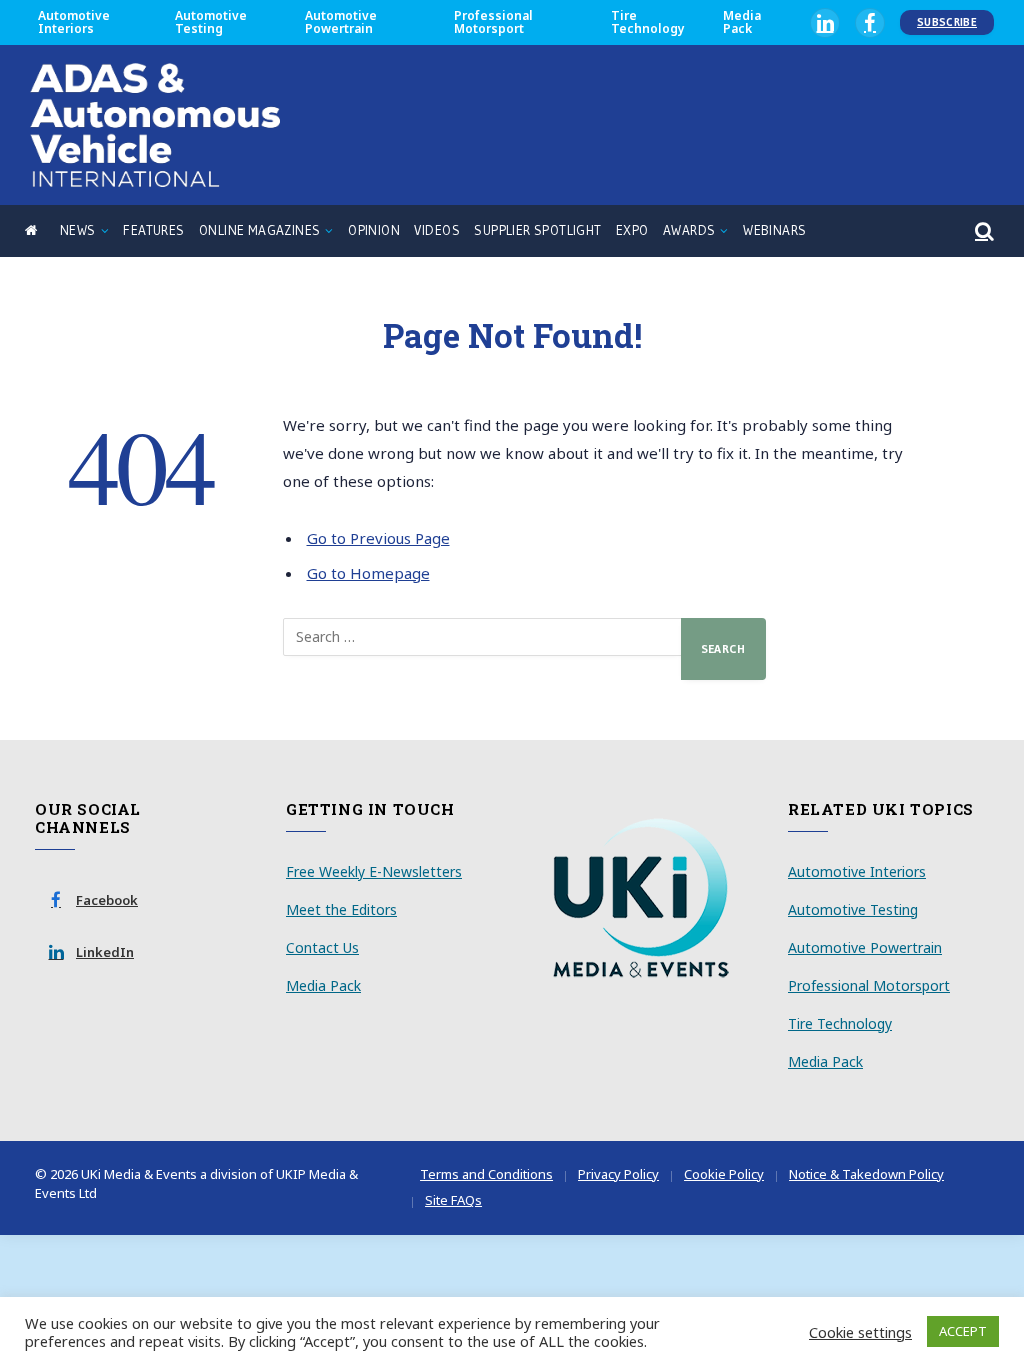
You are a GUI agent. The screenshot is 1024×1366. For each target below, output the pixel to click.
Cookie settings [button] (860, 1332)
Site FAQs (453, 1200)
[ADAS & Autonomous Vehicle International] (155, 125)
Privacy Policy (618, 1174)
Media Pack (742, 21)
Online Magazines (259, 230)
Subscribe (947, 22)
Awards (689, 230)
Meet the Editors (341, 909)
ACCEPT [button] (963, 1331)
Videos (436, 230)
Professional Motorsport (493, 21)
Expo (632, 230)
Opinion (374, 230)
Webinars (774, 230)
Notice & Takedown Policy (866, 1174)
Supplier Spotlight (537, 230)
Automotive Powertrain (341, 21)
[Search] (982, 231)
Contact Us (322, 947)
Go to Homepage (368, 573)
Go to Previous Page (378, 538)
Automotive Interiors (74, 21)
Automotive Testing (211, 21)
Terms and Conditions (486, 1174)
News (78, 230)
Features (153, 230)
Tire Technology (648, 21)
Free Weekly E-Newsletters (374, 871)
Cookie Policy (724, 1174)
